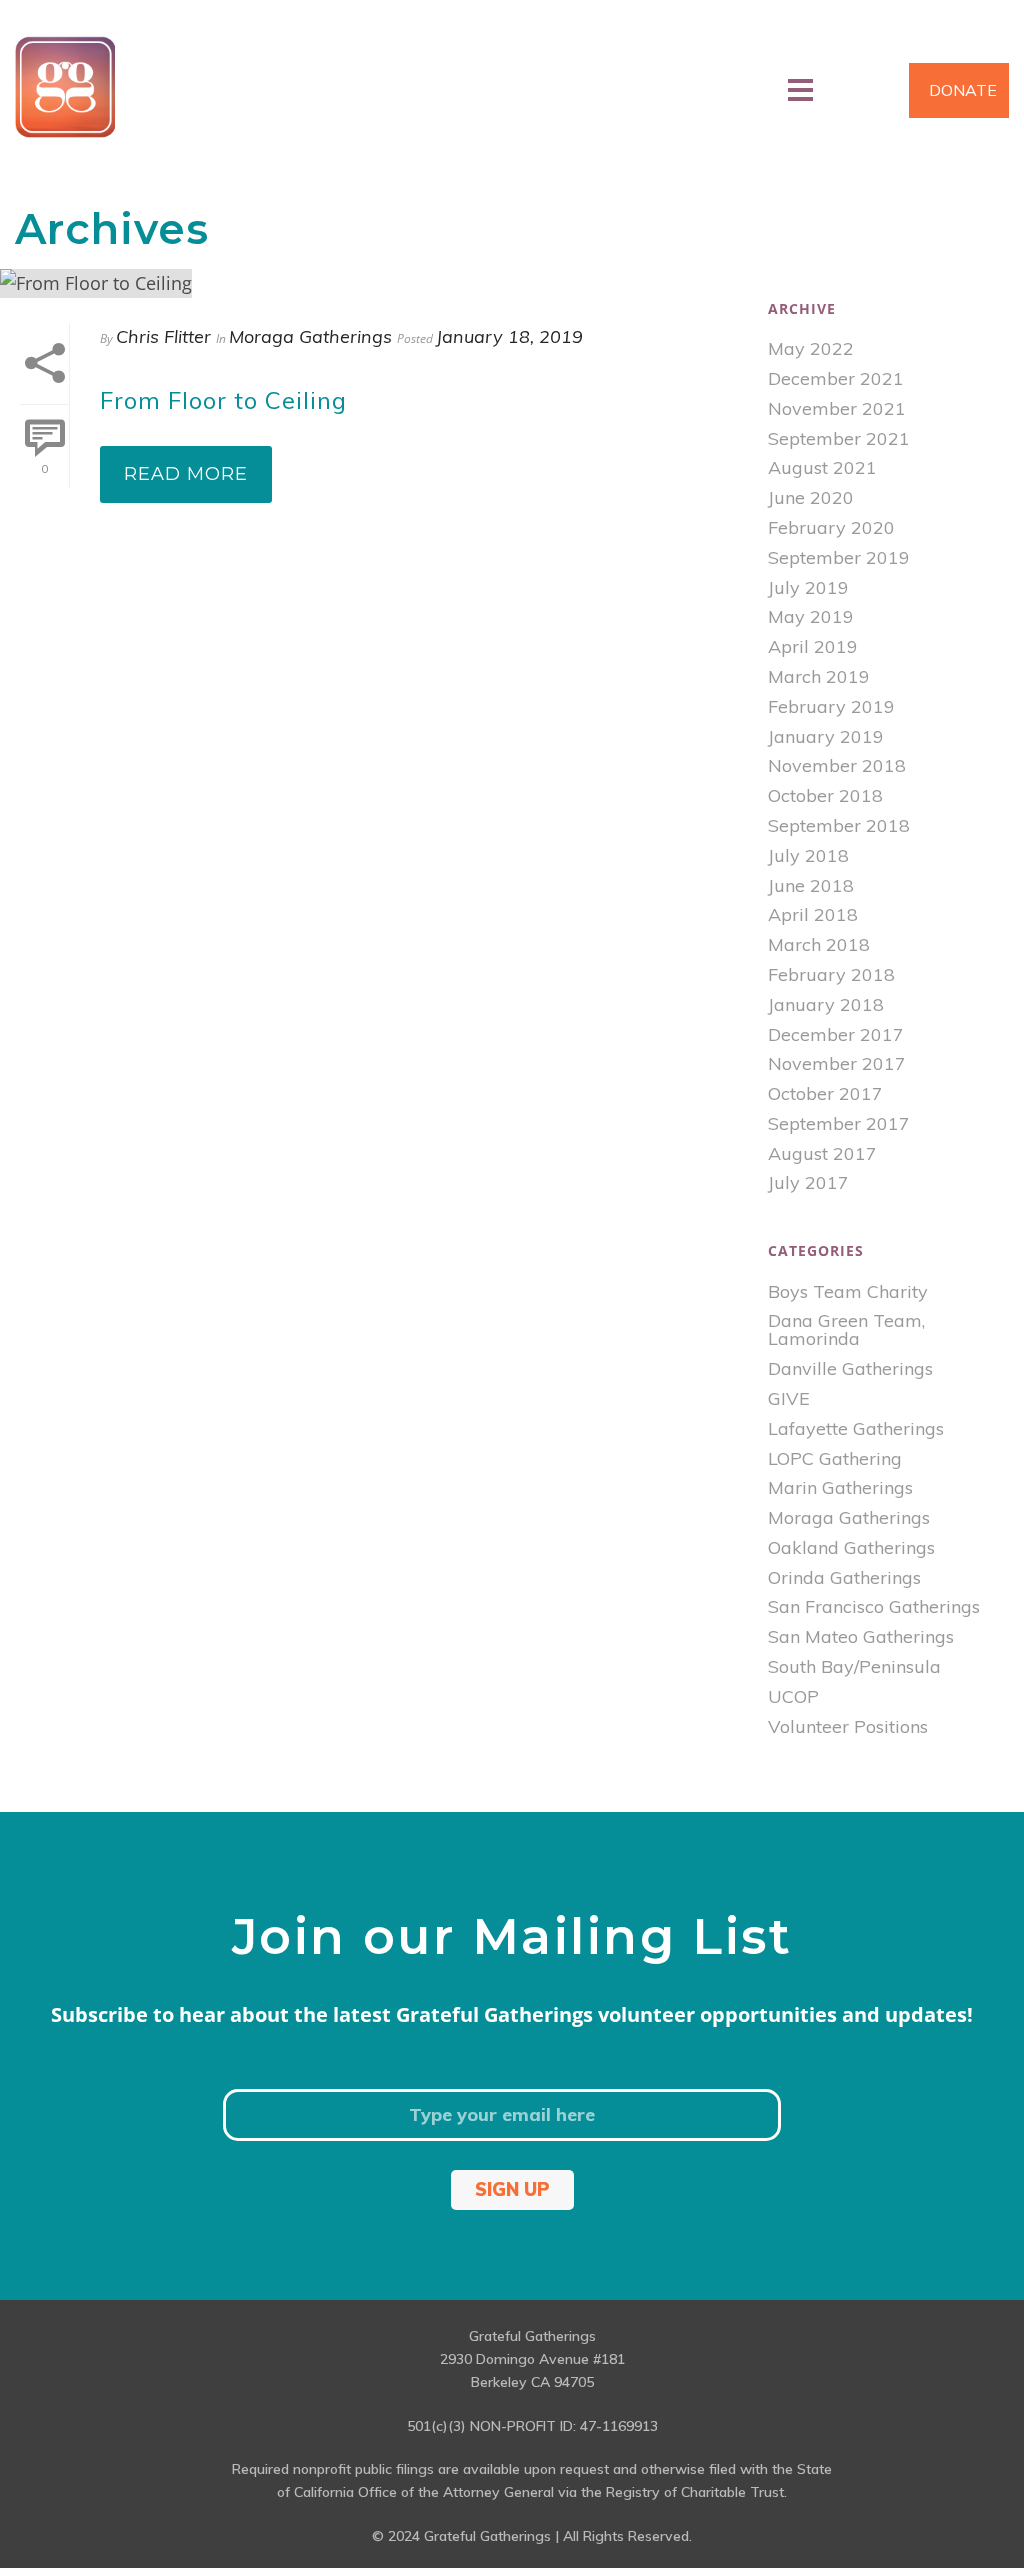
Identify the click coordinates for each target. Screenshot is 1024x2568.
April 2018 (813, 915)
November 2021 (837, 409)
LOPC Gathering (835, 1459)
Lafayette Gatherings (856, 1429)
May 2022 (811, 349)
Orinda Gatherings (844, 1578)
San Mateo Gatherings (861, 1637)
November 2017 (837, 1064)
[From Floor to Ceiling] (374, 282)
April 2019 (813, 647)
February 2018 (831, 975)
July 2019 (808, 588)
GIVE (789, 1399)
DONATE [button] (963, 90)
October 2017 (825, 1094)
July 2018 (808, 856)
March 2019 (819, 677)
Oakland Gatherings (851, 1548)
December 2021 (836, 379)
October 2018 (825, 796)
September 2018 (839, 826)
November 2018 (837, 766)
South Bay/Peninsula (854, 1667)
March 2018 (819, 945)
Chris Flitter (163, 336)
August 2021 (822, 468)
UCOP (793, 1697)
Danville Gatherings (850, 1369)
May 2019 (811, 617)
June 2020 (811, 498)
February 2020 (831, 528)
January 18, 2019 (509, 336)
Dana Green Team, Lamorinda (846, 1330)
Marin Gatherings (840, 1488)
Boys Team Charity (848, 1292)
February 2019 (831, 707)
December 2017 (836, 1035)
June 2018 (811, 886)
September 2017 (839, 1124)
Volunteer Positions (848, 1727)
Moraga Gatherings (310, 336)
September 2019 (839, 558)
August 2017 (822, 1154)
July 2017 (808, 1183)
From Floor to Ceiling (223, 400)
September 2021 (839, 439)
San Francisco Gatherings (874, 1607)
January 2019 (826, 737)
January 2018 (826, 1005)
